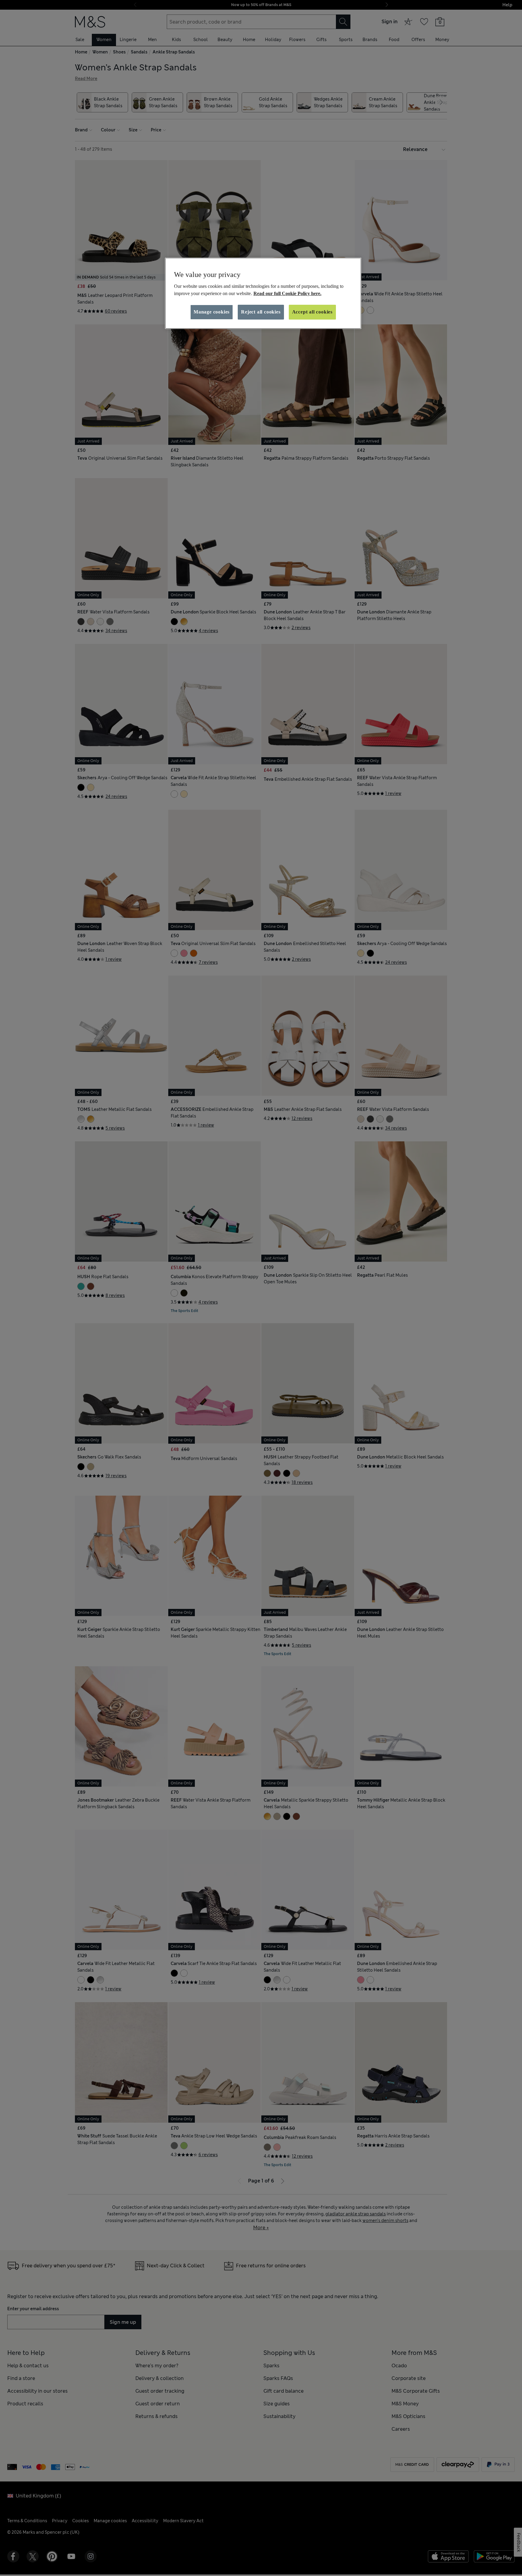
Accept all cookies (312, 312)
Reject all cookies (261, 312)
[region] (263, 293)
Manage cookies (212, 312)
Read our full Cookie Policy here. (287, 293)
